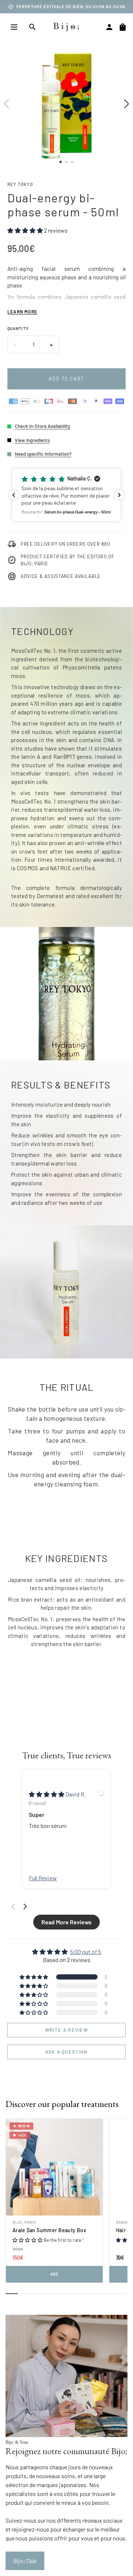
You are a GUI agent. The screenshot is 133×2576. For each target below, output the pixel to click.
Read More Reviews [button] (66, 1922)
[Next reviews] (119, 495)
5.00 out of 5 (86, 1952)
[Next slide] (25, 1906)
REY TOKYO (20, 184)
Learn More (22, 312)
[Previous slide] (13, 1906)
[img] (47, 1794)
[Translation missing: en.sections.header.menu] (14, 27)
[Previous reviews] (14, 495)
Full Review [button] (43, 1878)
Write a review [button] (66, 2030)
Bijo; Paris (24, 2222)
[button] (66, 495)
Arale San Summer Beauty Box (49, 2230)
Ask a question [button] (66, 2052)
